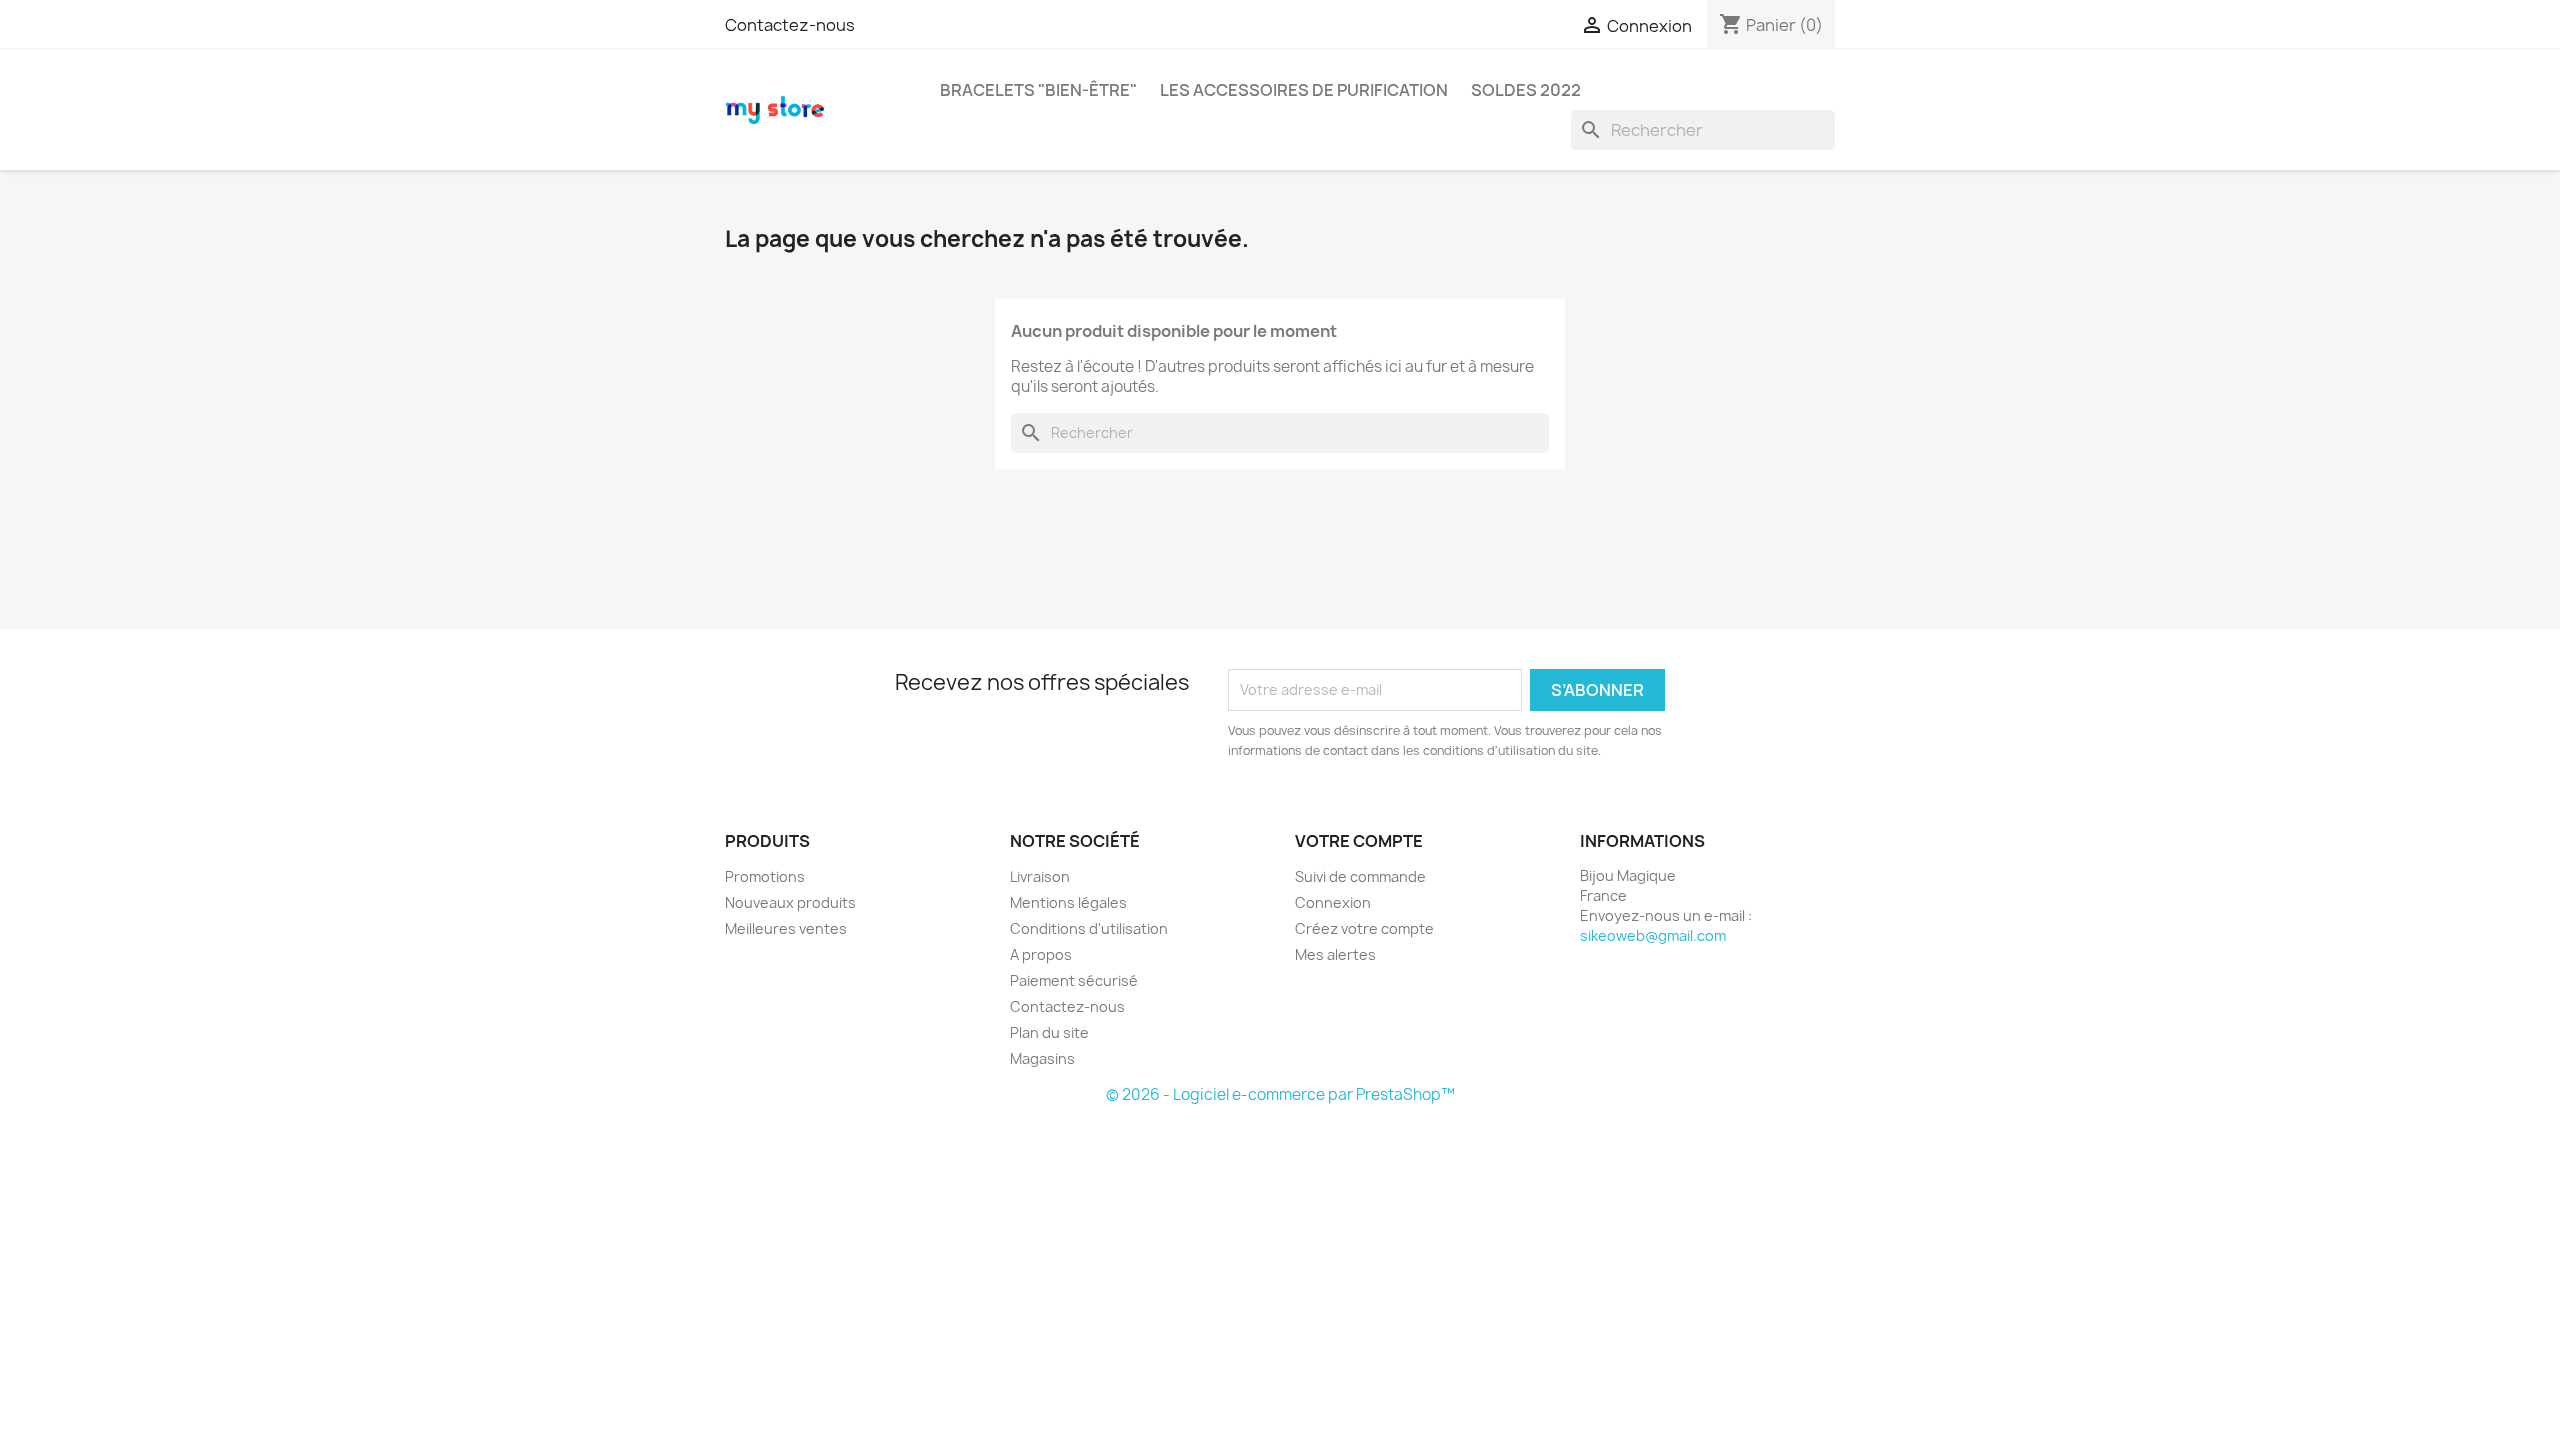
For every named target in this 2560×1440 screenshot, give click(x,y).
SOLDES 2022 (1526, 90)
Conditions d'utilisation (1089, 928)
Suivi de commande (1360, 876)
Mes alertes (1335, 954)
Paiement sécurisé (1074, 980)
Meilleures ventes (786, 928)
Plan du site (1049, 1032)
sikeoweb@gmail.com (1653, 935)
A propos (1041, 954)
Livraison (1040, 876)
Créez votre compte (1364, 928)
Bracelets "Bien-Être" (1038, 90)
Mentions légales (1068, 902)
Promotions (765, 876)
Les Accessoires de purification (1304, 90)
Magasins (1042, 1058)
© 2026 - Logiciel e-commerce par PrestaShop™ (1280, 1094)
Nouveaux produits (790, 902)
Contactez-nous (790, 25)
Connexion (1333, 902)
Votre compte (1359, 841)
